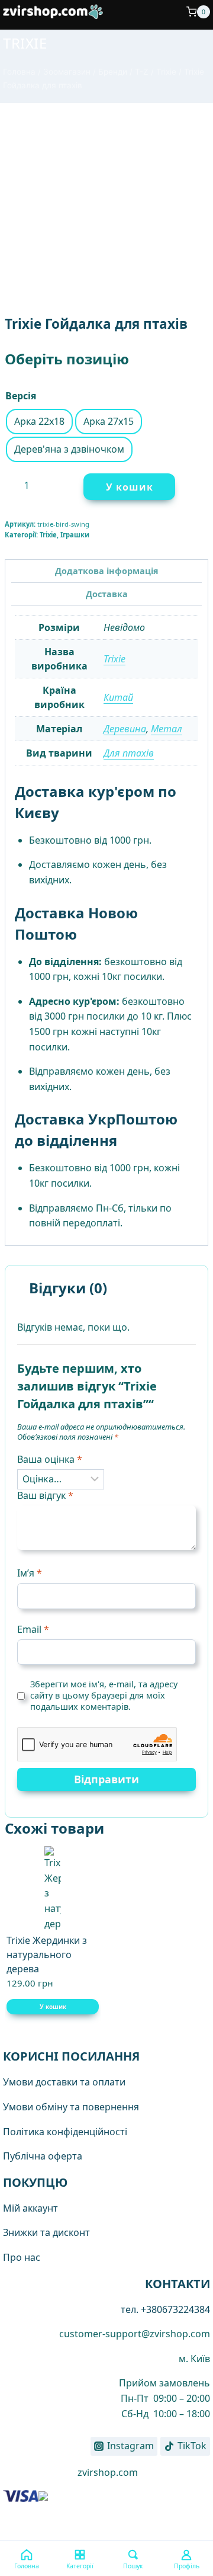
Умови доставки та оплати (64, 2082)
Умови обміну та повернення (71, 2107)
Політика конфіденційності (65, 2132)
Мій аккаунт (30, 2208)
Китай (118, 697)
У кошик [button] (53, 2007)
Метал (167, 729)
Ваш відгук (45, 1496)
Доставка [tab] (107, 594)
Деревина (125, 729)
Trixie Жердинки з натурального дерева (47, 1955)
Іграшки (75, 535)
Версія (21, 396)
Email (33, 1630)
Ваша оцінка (50, 1460)
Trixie (25, 43)
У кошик (130, 487)
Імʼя (30, 1573)
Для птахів (129, 753)
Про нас (22, 2257)
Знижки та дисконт (46, 2232)
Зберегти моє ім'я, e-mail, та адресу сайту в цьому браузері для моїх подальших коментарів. (104, 1695)
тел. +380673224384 (165, 2309)
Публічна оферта (43, 2156)
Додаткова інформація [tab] (107, 571)
